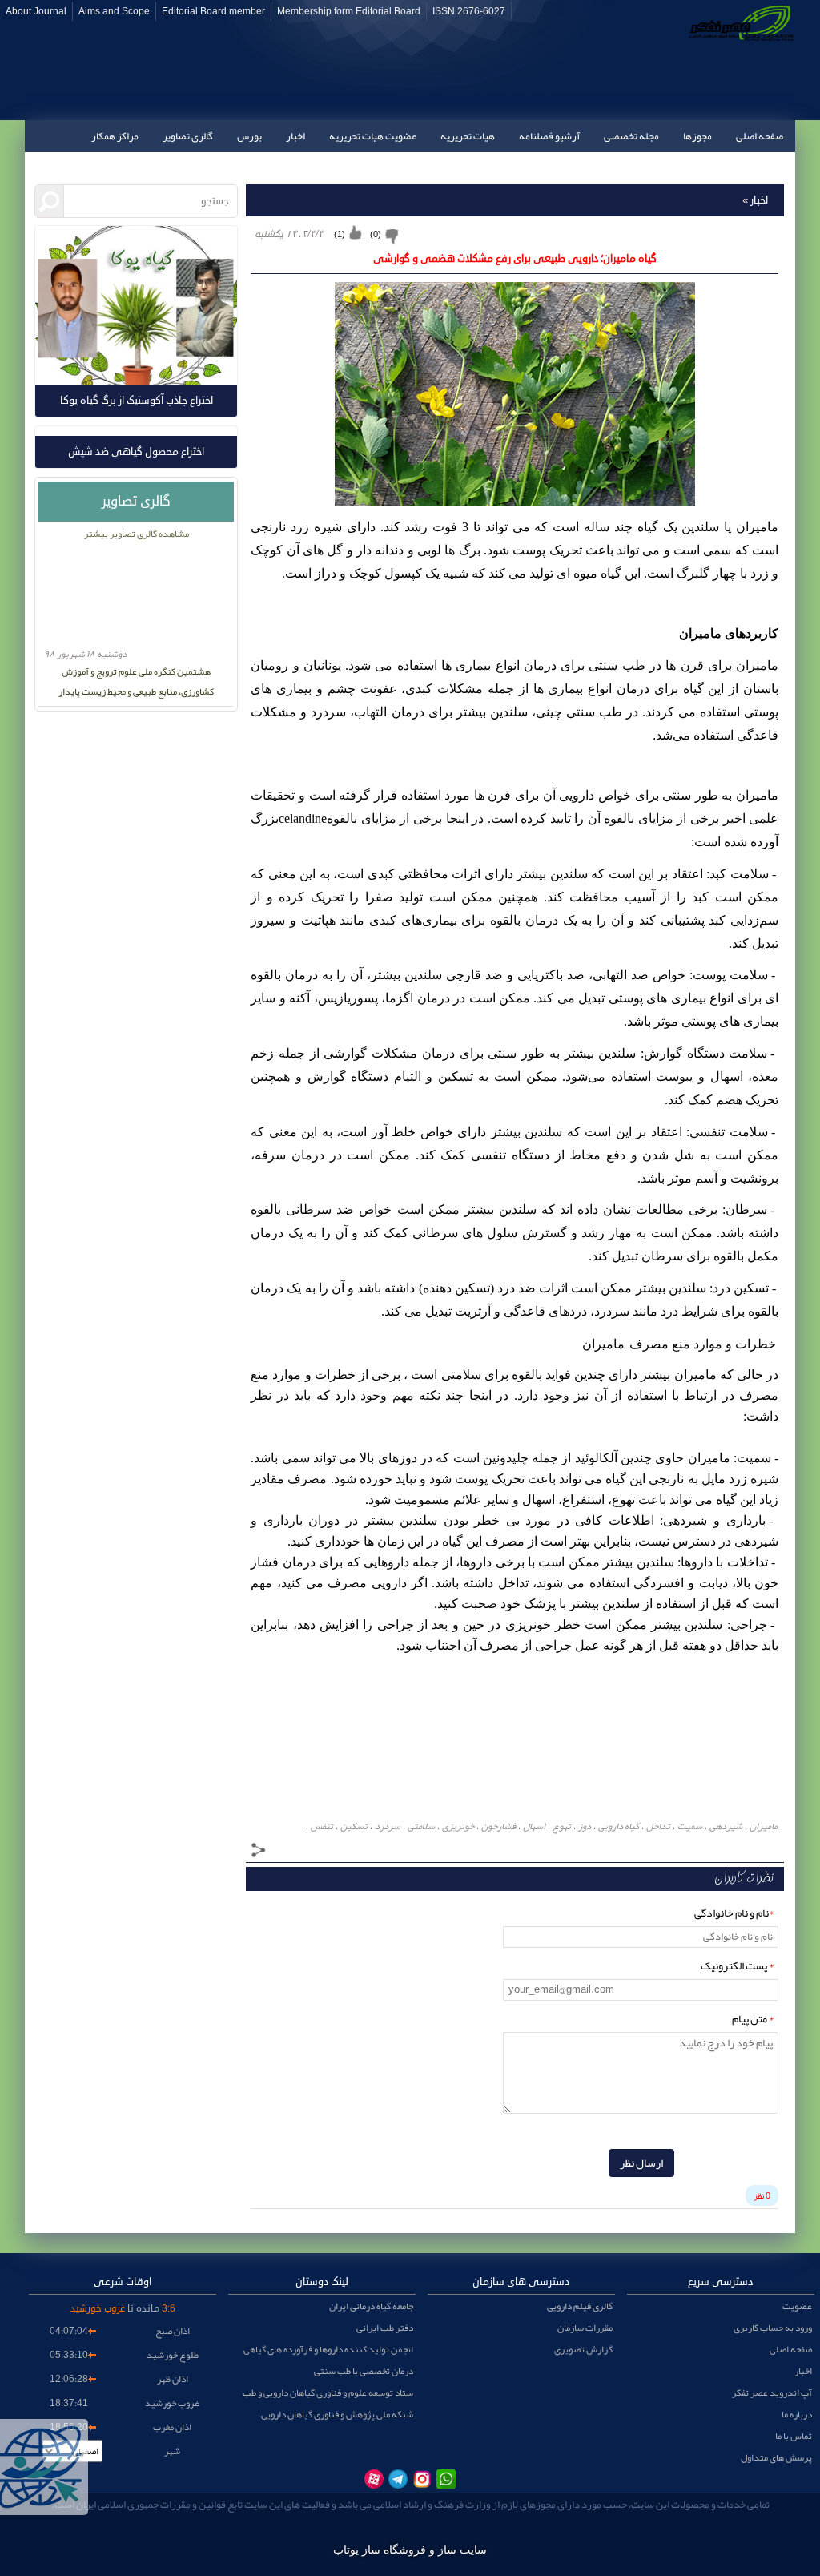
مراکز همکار (115, 136)
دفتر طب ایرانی (385, 2328)
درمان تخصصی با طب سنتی (364, 2371)
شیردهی (726, 1826)
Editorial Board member (213, 12)
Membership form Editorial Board (349, 12)
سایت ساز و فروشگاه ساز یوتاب (410, 2550)
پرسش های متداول (776, 2457)
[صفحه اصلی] (738, 60)
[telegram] (398, 2479)
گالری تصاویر (188, 136)
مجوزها (697, 136)
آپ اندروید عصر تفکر (772, 2393)
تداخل (658, 1826)
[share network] (259, 1852)
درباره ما (797, 2414)
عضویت (797, 2306)
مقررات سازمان (585, 2328)
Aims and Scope (114, 12)
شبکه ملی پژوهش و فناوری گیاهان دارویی (337, 2414)
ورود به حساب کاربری (773, 2328)
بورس (249, 136)
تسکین (354, 1826)
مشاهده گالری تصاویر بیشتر (137, 534)
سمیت (690, 1826)
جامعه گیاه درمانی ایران (371, 2306)
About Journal (36, 12)
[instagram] (422, 2479)
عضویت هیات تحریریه (373, 136)
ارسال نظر (641, 2163)
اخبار (295, 136)
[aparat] (374, 2479)
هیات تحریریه (468, 136)
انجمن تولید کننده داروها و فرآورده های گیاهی (328, 2349)
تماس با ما (672, 168)
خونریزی (458, 1826)
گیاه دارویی (619, 1826)
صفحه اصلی (760, 136)
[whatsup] (446, 2479)
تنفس (322, 1826)
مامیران (764, 1826)
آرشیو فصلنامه (549, 136)
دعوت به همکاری (749, 168)
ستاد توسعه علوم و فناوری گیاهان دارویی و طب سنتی (328, 2393)
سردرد (388, 1826)
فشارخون (498, 1826)
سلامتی (421, 1826)
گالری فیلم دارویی (580, 2306)
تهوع (562, 1826)
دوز (585, 1826)
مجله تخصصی (631, 136)
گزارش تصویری (583, 2349)
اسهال (534, 1826)
